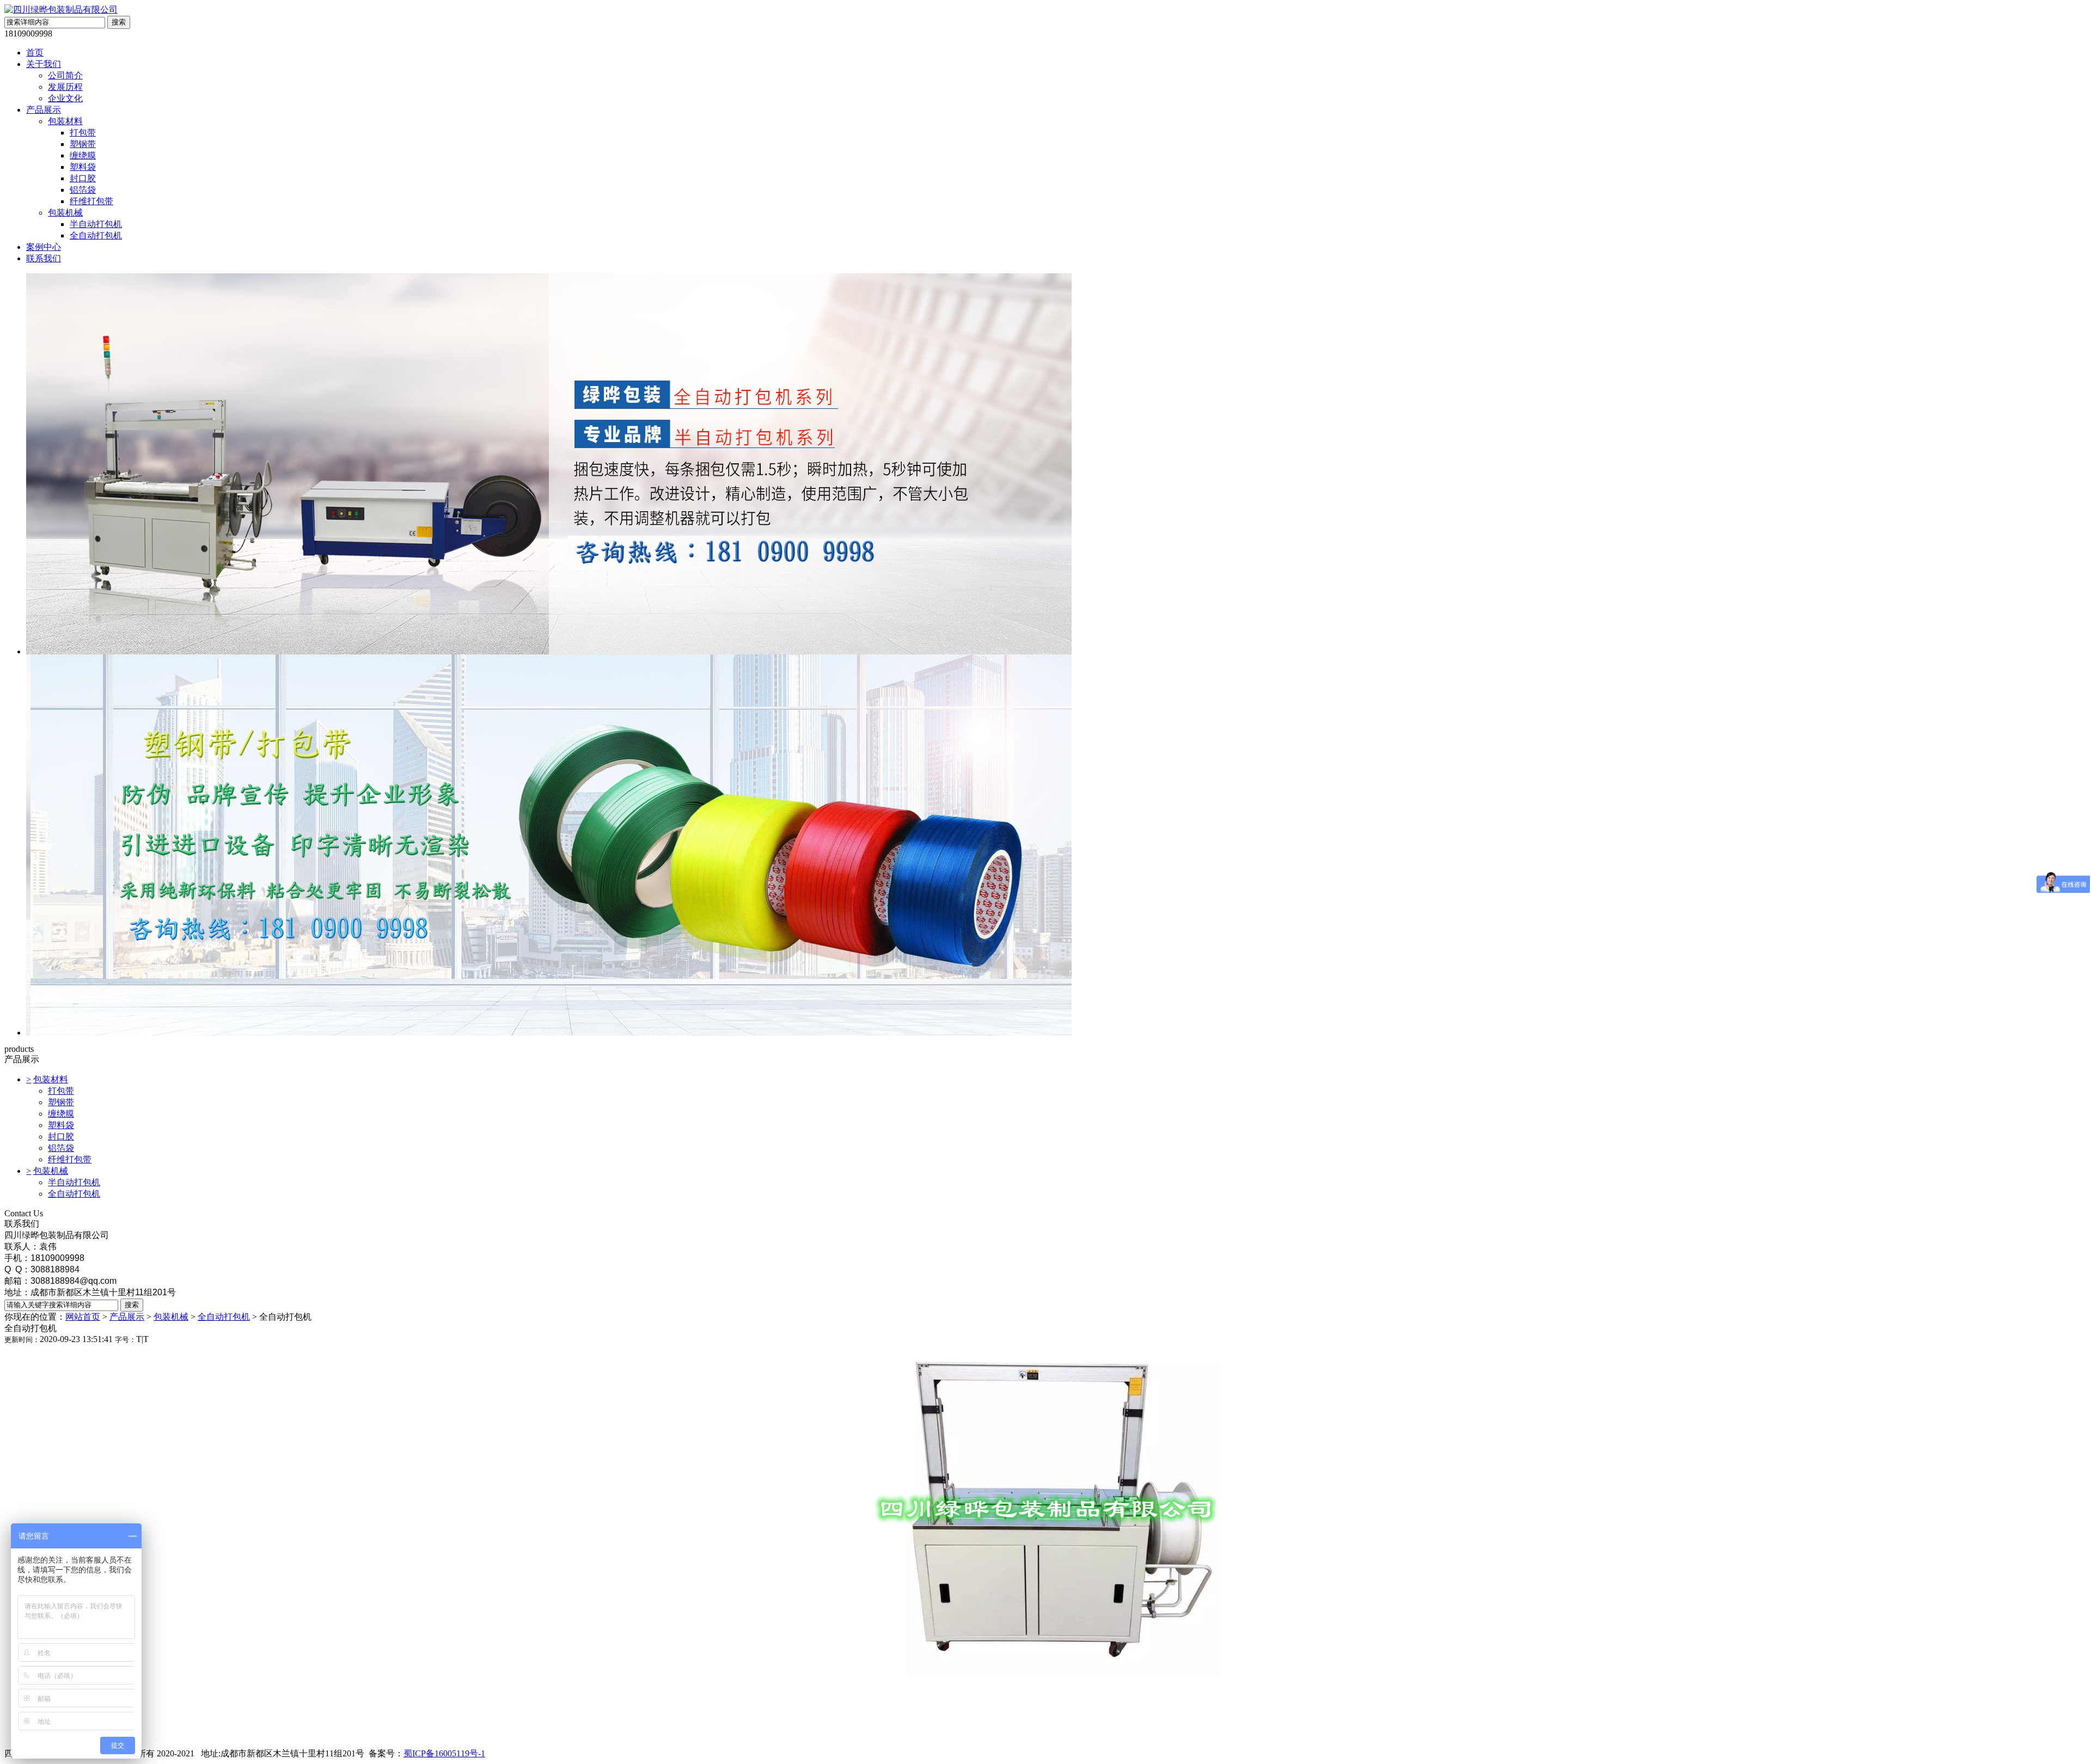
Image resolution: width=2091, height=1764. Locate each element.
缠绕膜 (83, 155)
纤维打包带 (91, 201)
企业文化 (65, 98)
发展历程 (65, 87)
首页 (35, 53)
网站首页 (83, 1317)
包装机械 (65, 213)
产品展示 (44, 110)
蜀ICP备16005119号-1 (444, 1753)
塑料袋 (83, 167)
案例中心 (44, 247)
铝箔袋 (83, 190)
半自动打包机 (96, 224)
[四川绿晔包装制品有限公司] (61, 10)
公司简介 (65, 75)
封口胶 (83, 178)
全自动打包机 (96, 235)
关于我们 (44, 64)
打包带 (83, 133)
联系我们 (44, 258)
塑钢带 (83, 144)
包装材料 (65, 121)
